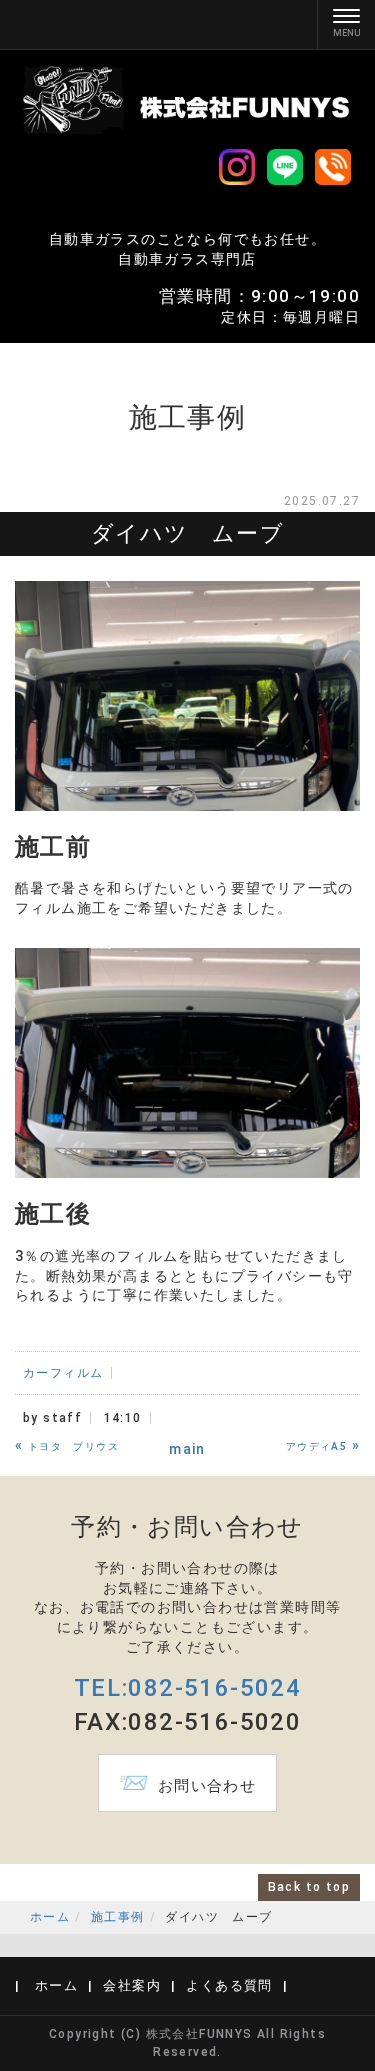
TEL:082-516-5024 (187, 1688)
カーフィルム (63, 1373)
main (187, 1449)
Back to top (309, 1887)
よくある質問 (229, 1985)
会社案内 (132, 1985)
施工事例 (118, 1917)
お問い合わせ (187, 1783)
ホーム (50, 1917)
